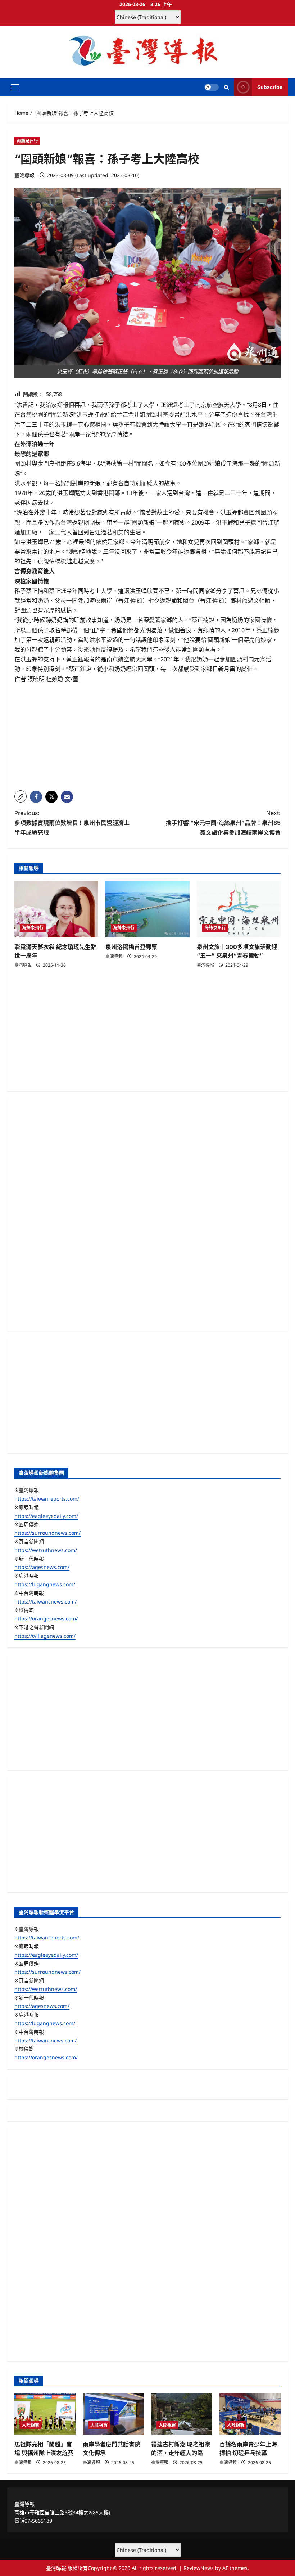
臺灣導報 (24, 175)
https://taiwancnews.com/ (46, 1602)
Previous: (72, 823)
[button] (15, 87)
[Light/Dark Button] (212, 87)
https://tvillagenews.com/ (45, 1636)
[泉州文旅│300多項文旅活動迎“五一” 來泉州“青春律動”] (239, 909)
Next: (223, 823)
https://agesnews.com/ (42, 1567)
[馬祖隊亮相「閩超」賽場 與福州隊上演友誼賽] (45, 2414)
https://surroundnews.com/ (47, 1533)
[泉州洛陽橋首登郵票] (147, 909)
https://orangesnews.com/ (46, 1619)
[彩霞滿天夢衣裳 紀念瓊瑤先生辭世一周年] (56, 909)
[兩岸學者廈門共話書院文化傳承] (113, 2414)
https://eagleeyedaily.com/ (46, 1516)
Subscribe (270, 87)
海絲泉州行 (27, 141)
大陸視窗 (31, 2425)
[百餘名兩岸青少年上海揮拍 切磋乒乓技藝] (250, 2414)
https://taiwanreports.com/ (47, 1499)
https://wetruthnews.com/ (46, 1550)
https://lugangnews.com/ (45, 1584)
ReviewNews (199, 2568)
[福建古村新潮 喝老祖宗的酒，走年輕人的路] (182, 2414)
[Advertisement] (147, 734)
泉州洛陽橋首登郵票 (131, 947)
